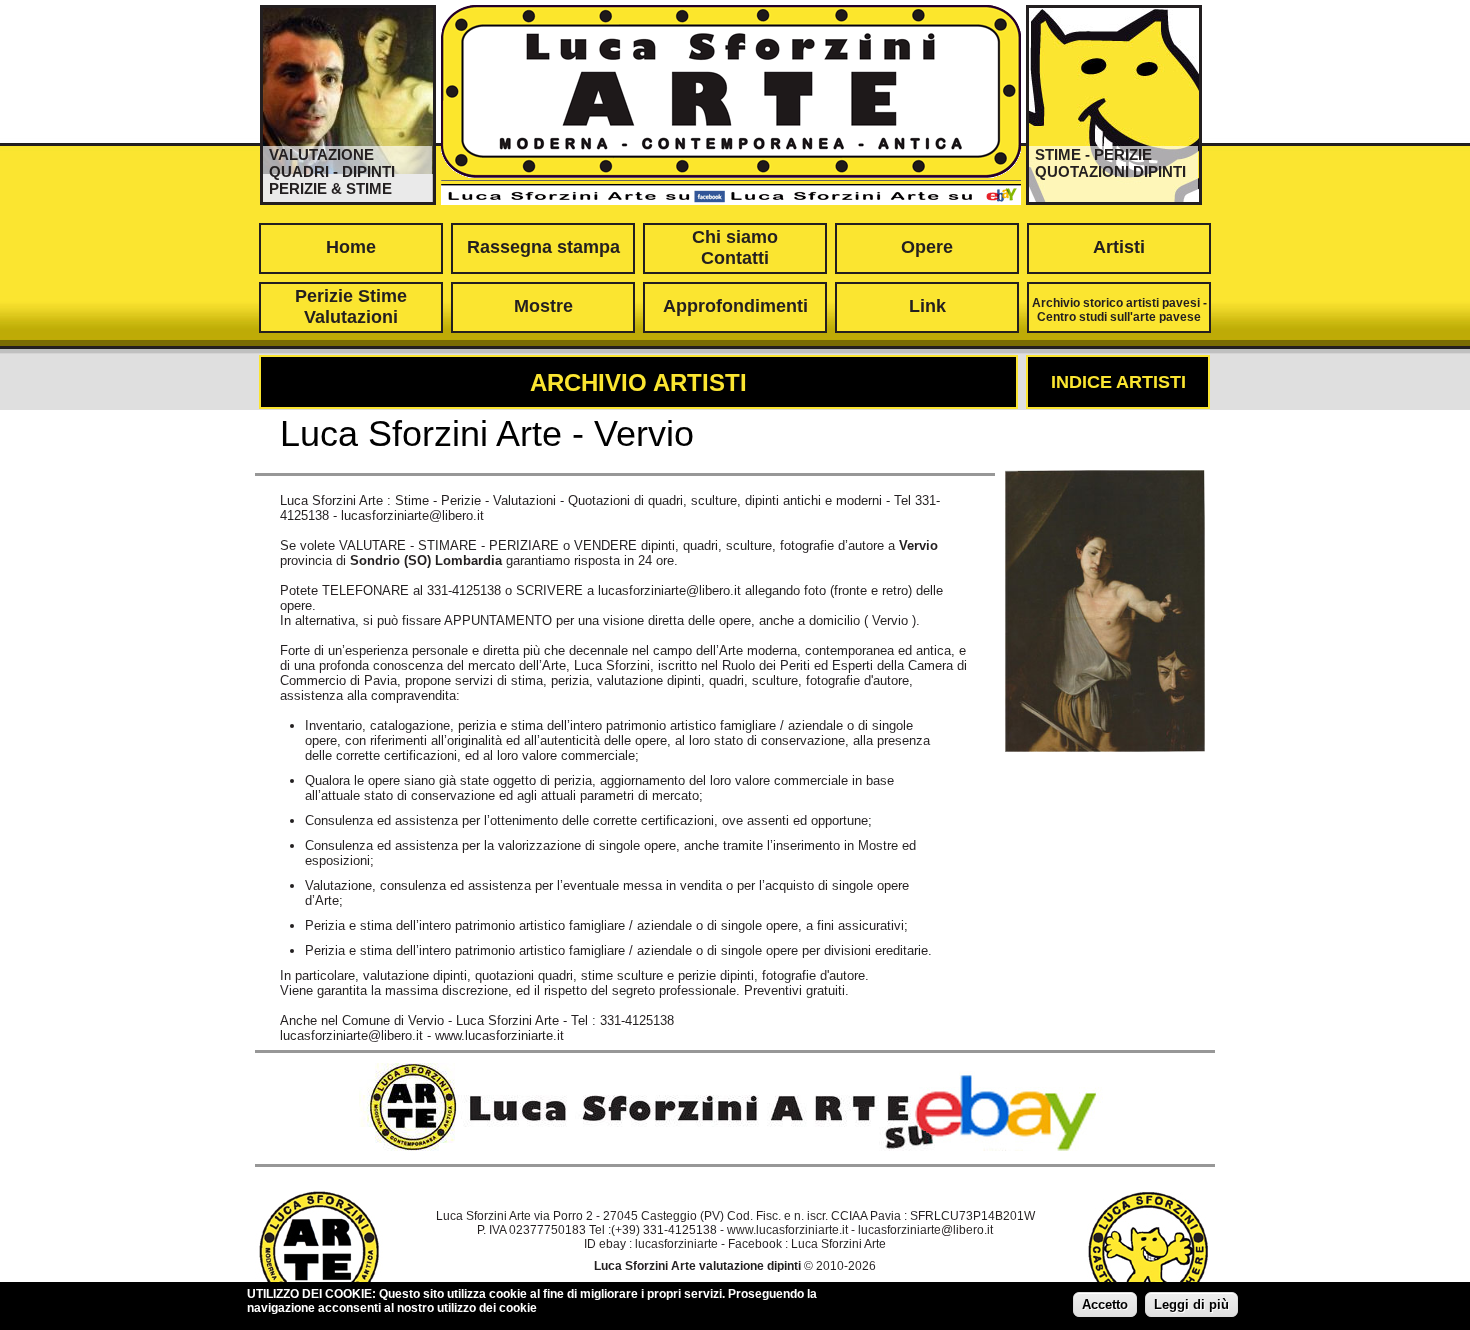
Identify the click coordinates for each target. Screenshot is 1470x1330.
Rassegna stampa (543, 247)
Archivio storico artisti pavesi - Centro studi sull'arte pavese (1119, 310)
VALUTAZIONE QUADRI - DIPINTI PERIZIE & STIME (332, 171)
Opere (927, 247)
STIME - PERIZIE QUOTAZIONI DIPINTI (1110, 163)
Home (351, 247)
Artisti (1119, 247)
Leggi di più (1191, 1304)
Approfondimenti (735, 306)
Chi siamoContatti (735, 247)
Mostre (543, 306)
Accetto (1105, 1304)
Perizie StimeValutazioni (351, 306)
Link (927, 306)
